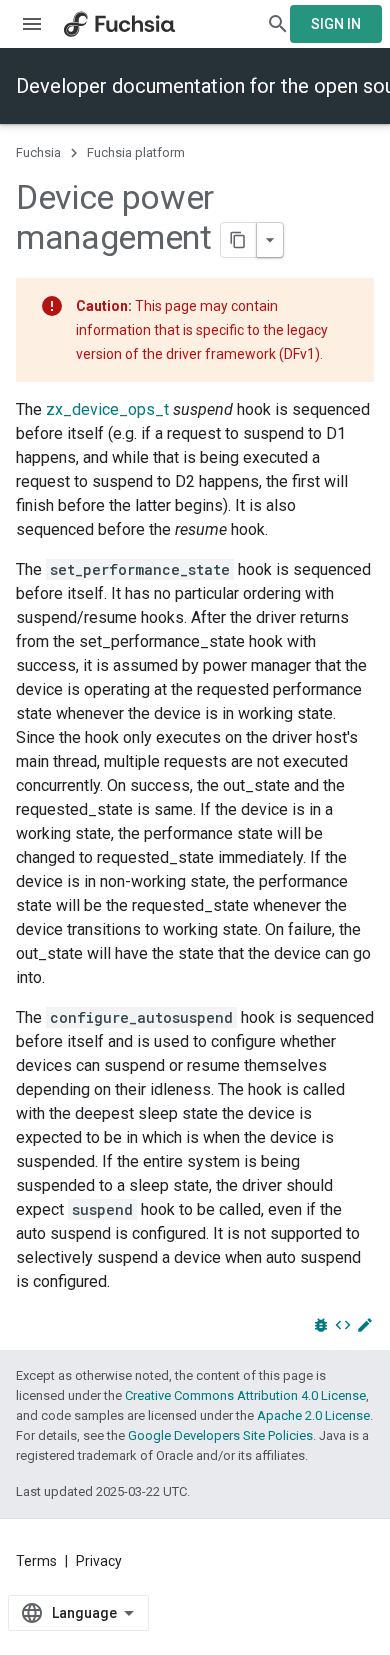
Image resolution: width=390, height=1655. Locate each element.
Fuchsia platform (136, 152)
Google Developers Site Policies (220, 1435)
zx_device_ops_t (107, 409)
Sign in (336, 24)
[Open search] (278, 24)
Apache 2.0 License (313, 1415)
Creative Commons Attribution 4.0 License (245, 1395)
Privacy (99, 1561)
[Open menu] (32, 24)
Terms (36, 1561)
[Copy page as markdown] (239, 240)
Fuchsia (38, 152)
